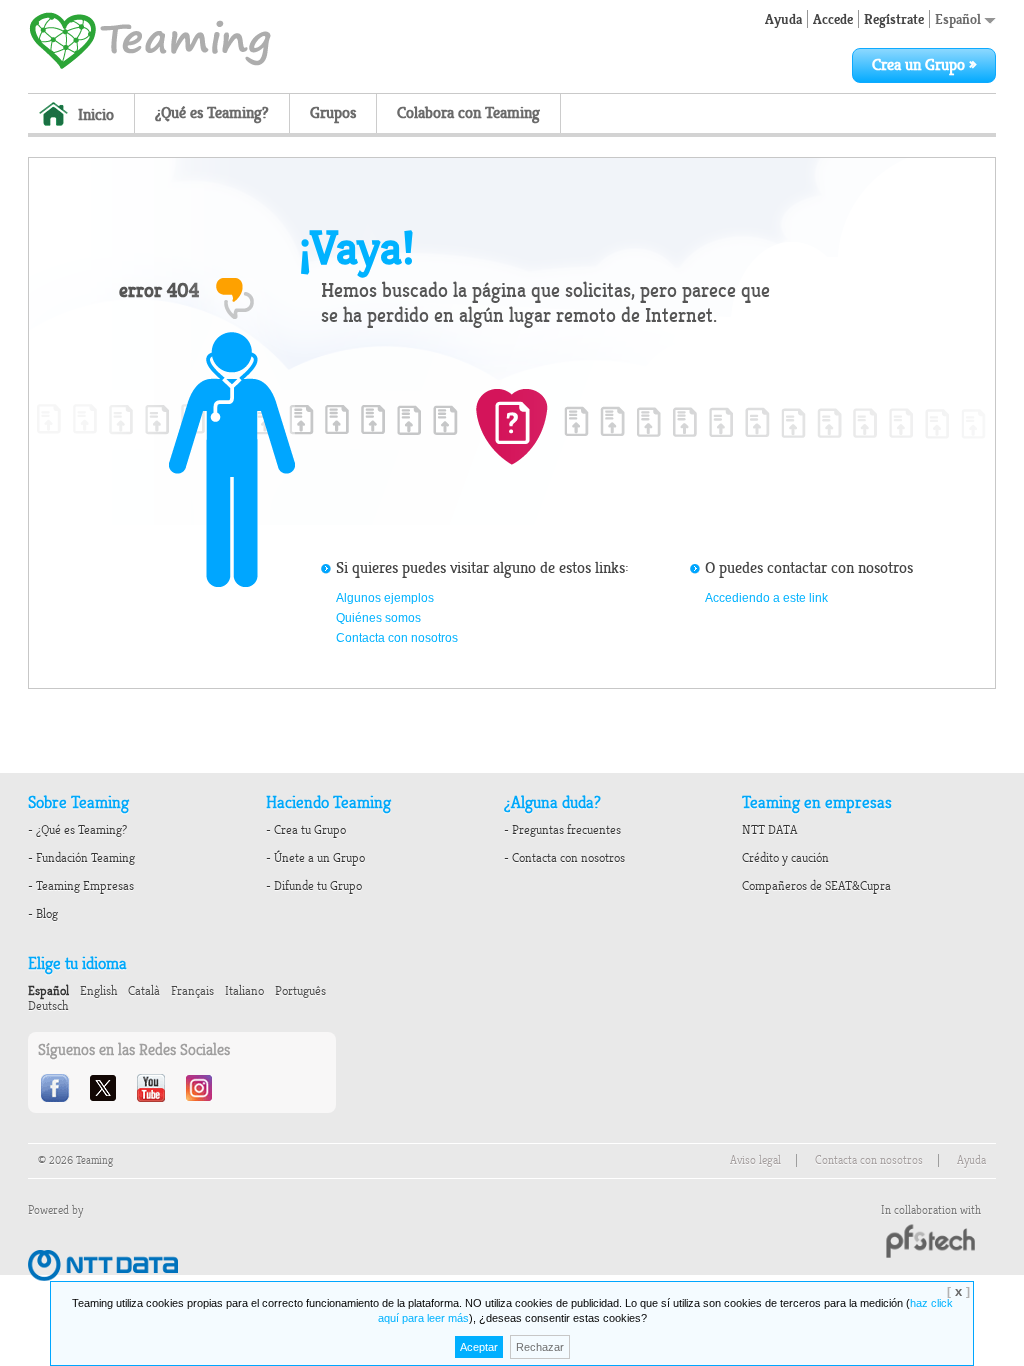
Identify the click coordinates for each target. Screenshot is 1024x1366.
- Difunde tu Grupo (314, 886)
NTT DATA (769, 830)
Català (144, 991)
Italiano (244, 991)
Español (959, 19)
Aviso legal (755, 1160)
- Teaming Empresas (81, 886)
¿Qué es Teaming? (212, 113)
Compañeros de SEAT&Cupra (816, 886)
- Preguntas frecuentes (562, 830)
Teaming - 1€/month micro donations (150, 39)
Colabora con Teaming (468, 113)
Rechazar (540, 1347)
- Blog (43, 914)
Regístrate (894, 19)
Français (192, 991)
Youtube (153, 1088)
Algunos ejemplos (385, 598)
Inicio (96, 115)
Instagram (201, 1088)
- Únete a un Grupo (315, 858)
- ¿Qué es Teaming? (77, 830)
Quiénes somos (378, 618)
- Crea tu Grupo (306, 830)
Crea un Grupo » (924, 65)
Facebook (57, 1088)
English (98, 991)
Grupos (333, 113)
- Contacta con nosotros (564, 858)
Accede (833, 19)
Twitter (105, 1088)
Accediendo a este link (766, 598)
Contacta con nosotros (397, 638)
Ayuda (783, 19)
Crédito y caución (785, 858)
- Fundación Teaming (81, 858)
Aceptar (479, 1347)
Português (300, 991)
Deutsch (48, 1006)
